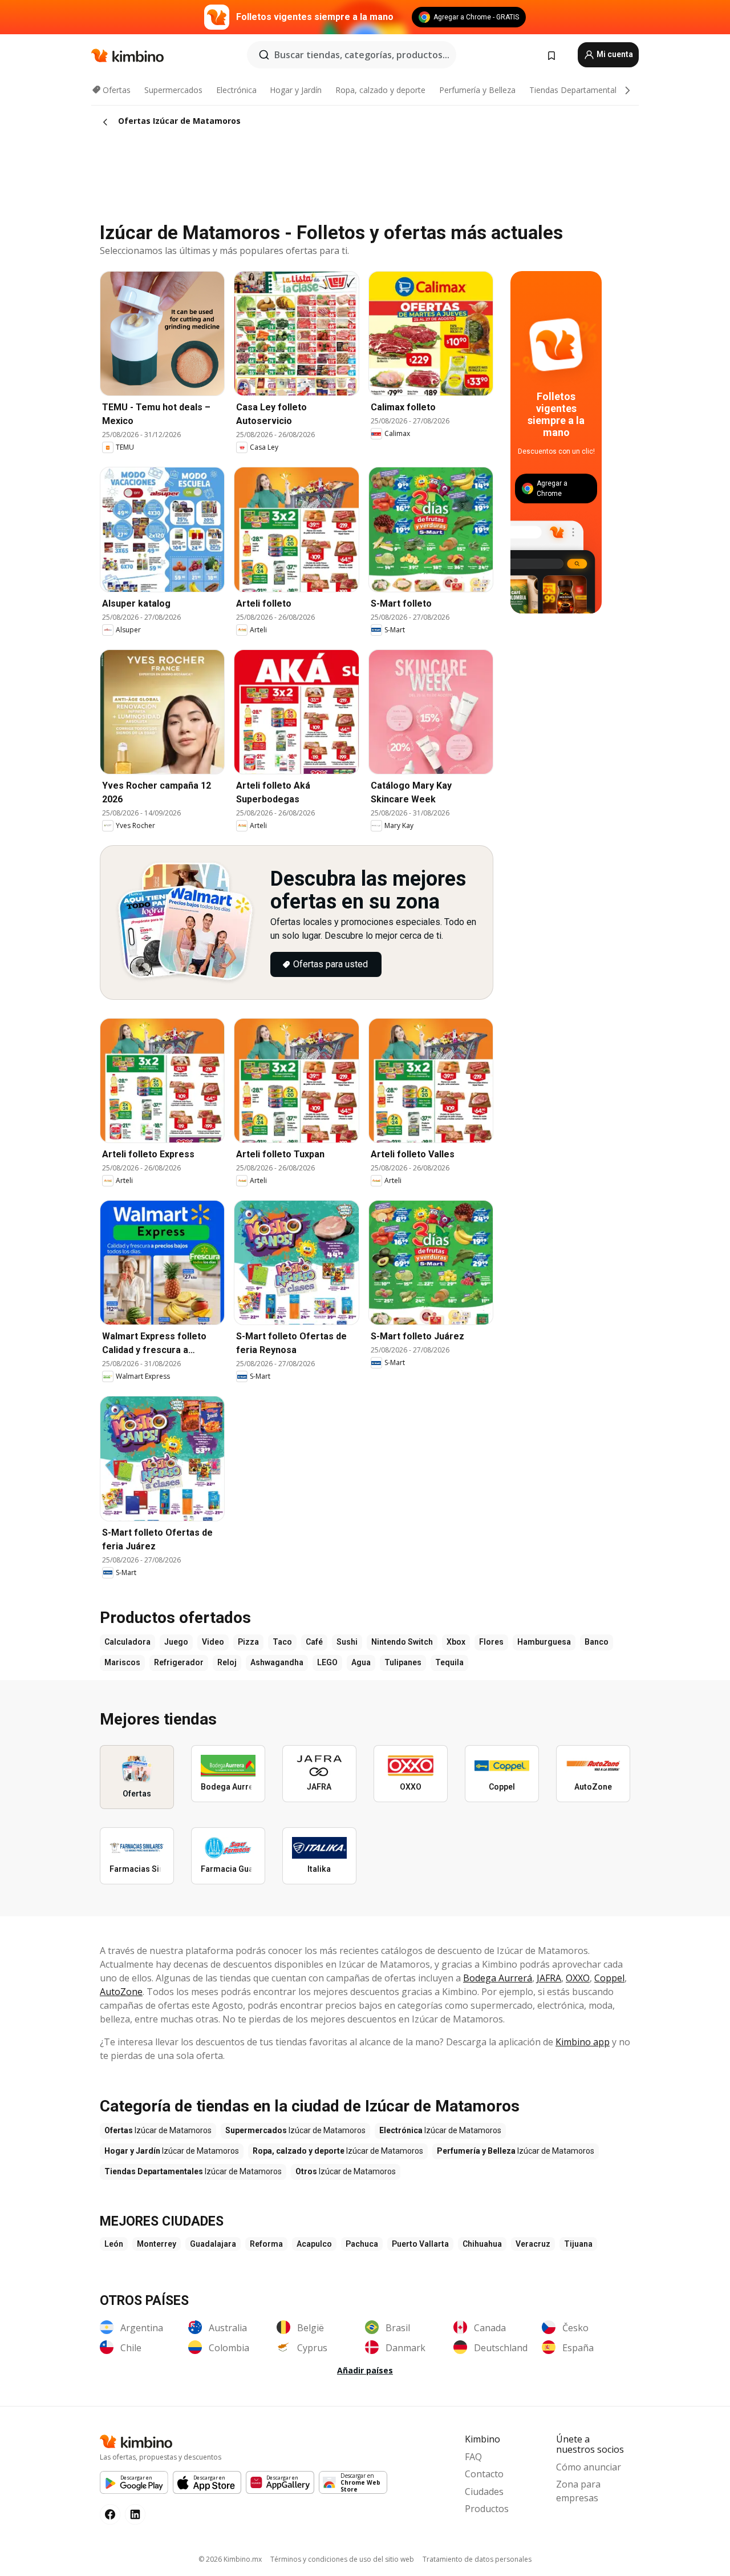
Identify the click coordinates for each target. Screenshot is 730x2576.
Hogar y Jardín (296, 90)
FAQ (473, 2457)
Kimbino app (583, 2042)
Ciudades (484, 2492)
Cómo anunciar (589, 2467)
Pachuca (362, 2244)
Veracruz (533, 2244)
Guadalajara (213, 2244)
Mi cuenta (614, 54)
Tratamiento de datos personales (477, 2559)
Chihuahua (482, 2244)
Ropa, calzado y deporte (380, 90)
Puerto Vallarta (420, 2244)
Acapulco (314, 2244)
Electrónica (236, 90)
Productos (487, 2509)
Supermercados (173, 90)
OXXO (578, 1978)
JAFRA (549, 1978)
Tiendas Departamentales (577, 90)
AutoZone (121, 1992)
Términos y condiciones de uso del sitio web (342, 2559)
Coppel (609, 1978)
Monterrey (157, 2244)
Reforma (266, 2244)
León (114, 2244)
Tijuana (578, 2244)
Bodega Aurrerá (498, 1978)
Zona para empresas (578, 2491)
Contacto (484, 2474)
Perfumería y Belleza (477, 90)
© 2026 (230, 2559)
